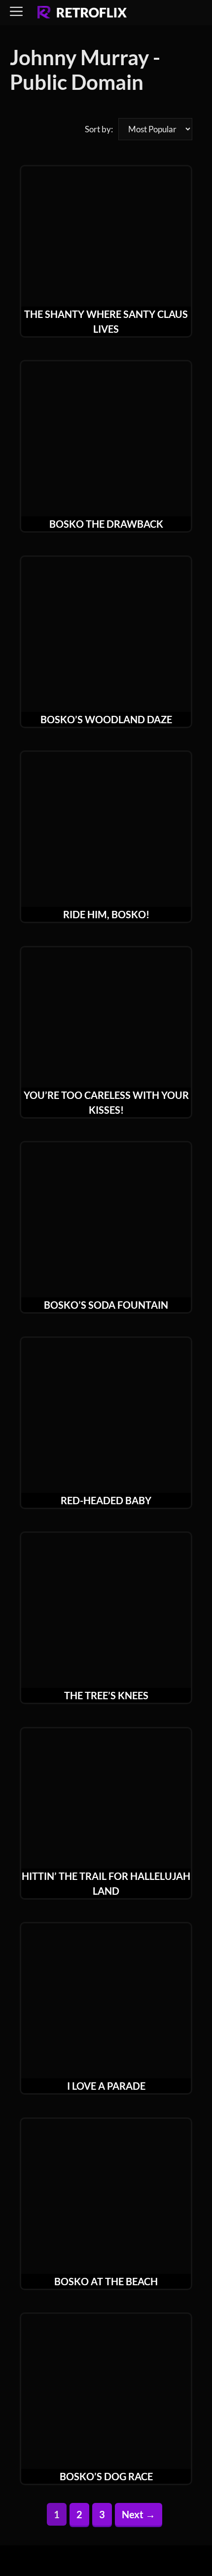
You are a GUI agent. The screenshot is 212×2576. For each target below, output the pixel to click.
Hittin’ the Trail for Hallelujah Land (106, 1883)
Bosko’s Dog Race (106, 2476)
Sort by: (99, 129)
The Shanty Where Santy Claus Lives (106, 321)
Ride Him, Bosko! (106, 914)
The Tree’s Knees (106, 1695)
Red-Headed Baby (106, 1500)
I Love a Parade (106, 2086)
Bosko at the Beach (106, 2281)
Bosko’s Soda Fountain (106, 1305)
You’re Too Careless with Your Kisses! (106, 1102)
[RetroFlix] (82, 13)
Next (139, 2514)
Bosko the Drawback (106, 524)
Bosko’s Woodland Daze (106, 719)
